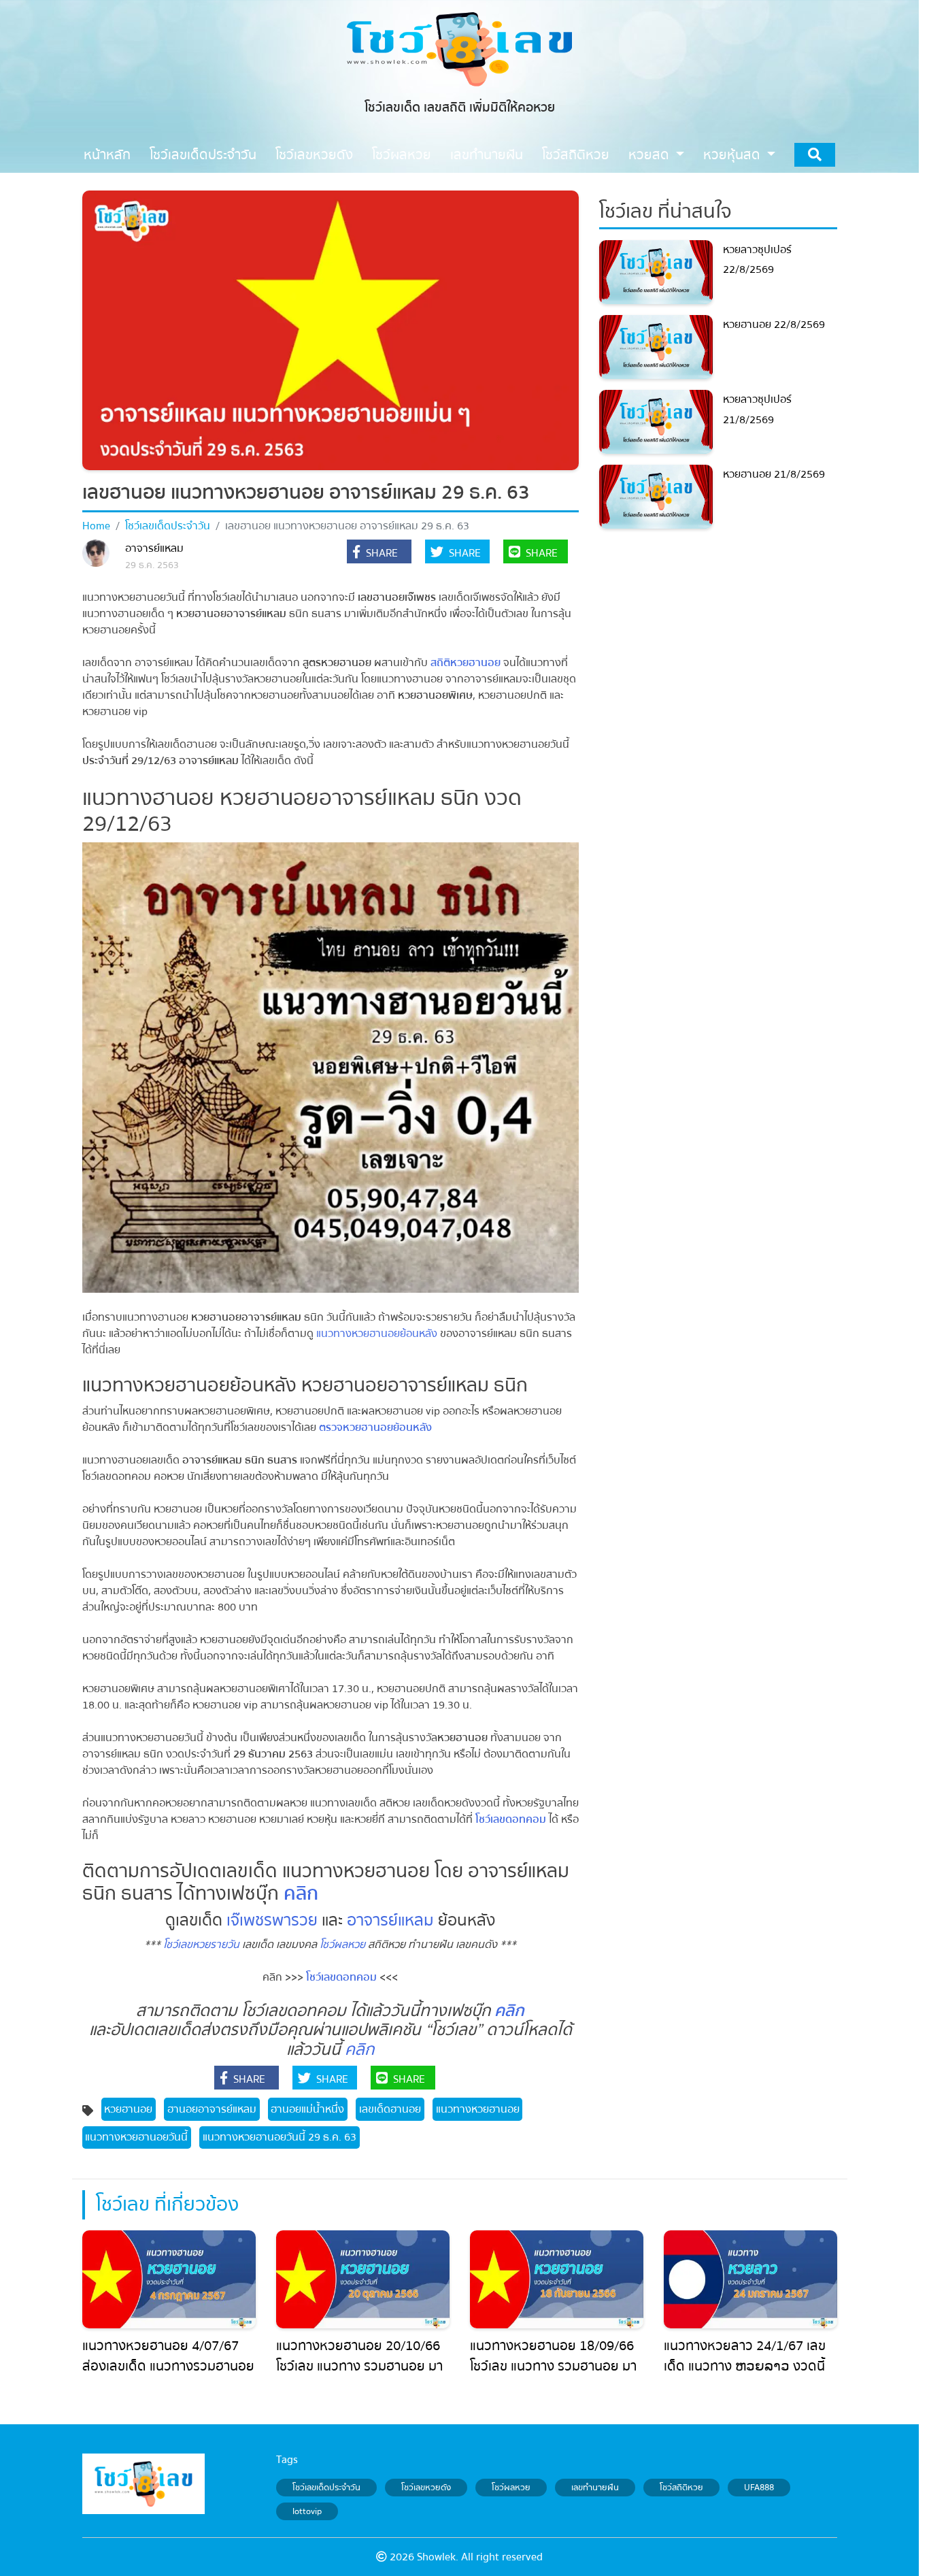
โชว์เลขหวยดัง (426, 2488)
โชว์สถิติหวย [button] (576, 155)
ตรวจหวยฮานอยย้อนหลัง (375, 1427)
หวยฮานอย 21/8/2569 (774, 474)
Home (96, 526)
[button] (379, 553)
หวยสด (651, 155)
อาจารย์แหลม (154, 548)
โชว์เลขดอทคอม (511, 1819)
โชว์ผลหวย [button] (402, 155)
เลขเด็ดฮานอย (390, 2109)
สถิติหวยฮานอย (466, 663)
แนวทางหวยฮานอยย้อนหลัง (377, 1334)
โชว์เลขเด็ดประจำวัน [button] (203, 155)
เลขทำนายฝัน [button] (487, 155)
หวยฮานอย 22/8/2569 (774, 325)
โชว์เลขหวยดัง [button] (314, 155)
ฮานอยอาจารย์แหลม (212, 2109)
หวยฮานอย (128, 2109)
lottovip (307, 2511)
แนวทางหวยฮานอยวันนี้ (136, 2137)
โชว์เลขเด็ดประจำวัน (168, 526)
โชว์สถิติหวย (681, 2488)
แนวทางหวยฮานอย (478, 2109)
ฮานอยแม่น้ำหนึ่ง (307, 2109)
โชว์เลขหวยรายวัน (201, 1945)
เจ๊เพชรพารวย (272, 1920)
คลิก (359, 2050)
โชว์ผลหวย (342, 1945)
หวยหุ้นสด (733, 155)
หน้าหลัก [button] (107, 155)
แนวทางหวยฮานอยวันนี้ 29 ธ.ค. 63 (280, 2137)
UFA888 (759, 2488)
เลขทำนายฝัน (595, 2488)
